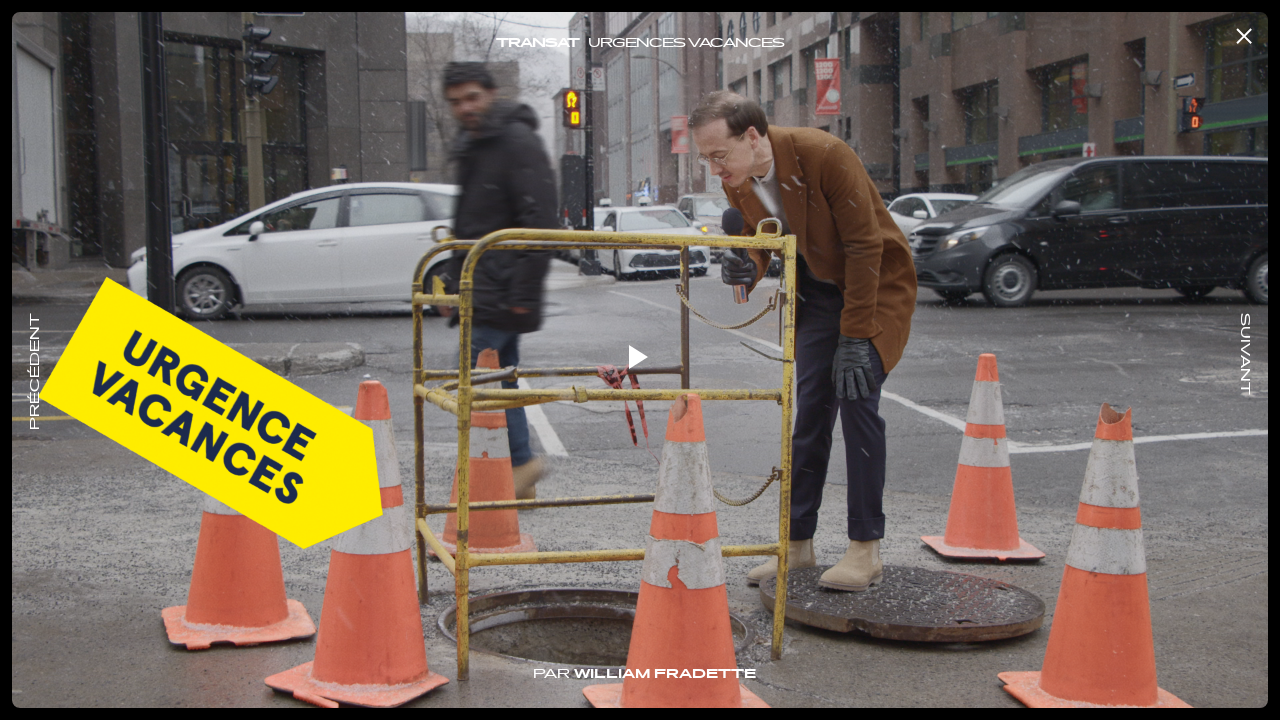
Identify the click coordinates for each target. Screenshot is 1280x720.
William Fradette (665, 675)
